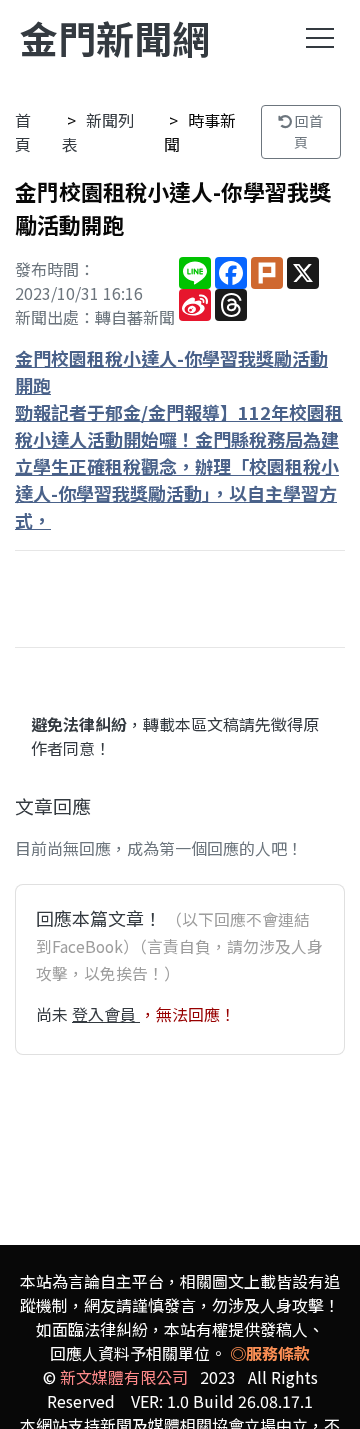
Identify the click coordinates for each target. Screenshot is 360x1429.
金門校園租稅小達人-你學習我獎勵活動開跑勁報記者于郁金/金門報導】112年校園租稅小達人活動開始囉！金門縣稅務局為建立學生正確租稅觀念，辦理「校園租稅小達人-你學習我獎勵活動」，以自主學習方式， (179, 439)
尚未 (54, 1014)
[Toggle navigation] (320, 38)
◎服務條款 (270, 1353)
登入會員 (106, 1014)
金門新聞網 (115, 37)
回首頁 (307, 131)
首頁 (23, 132)
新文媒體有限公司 (124, 1377)
